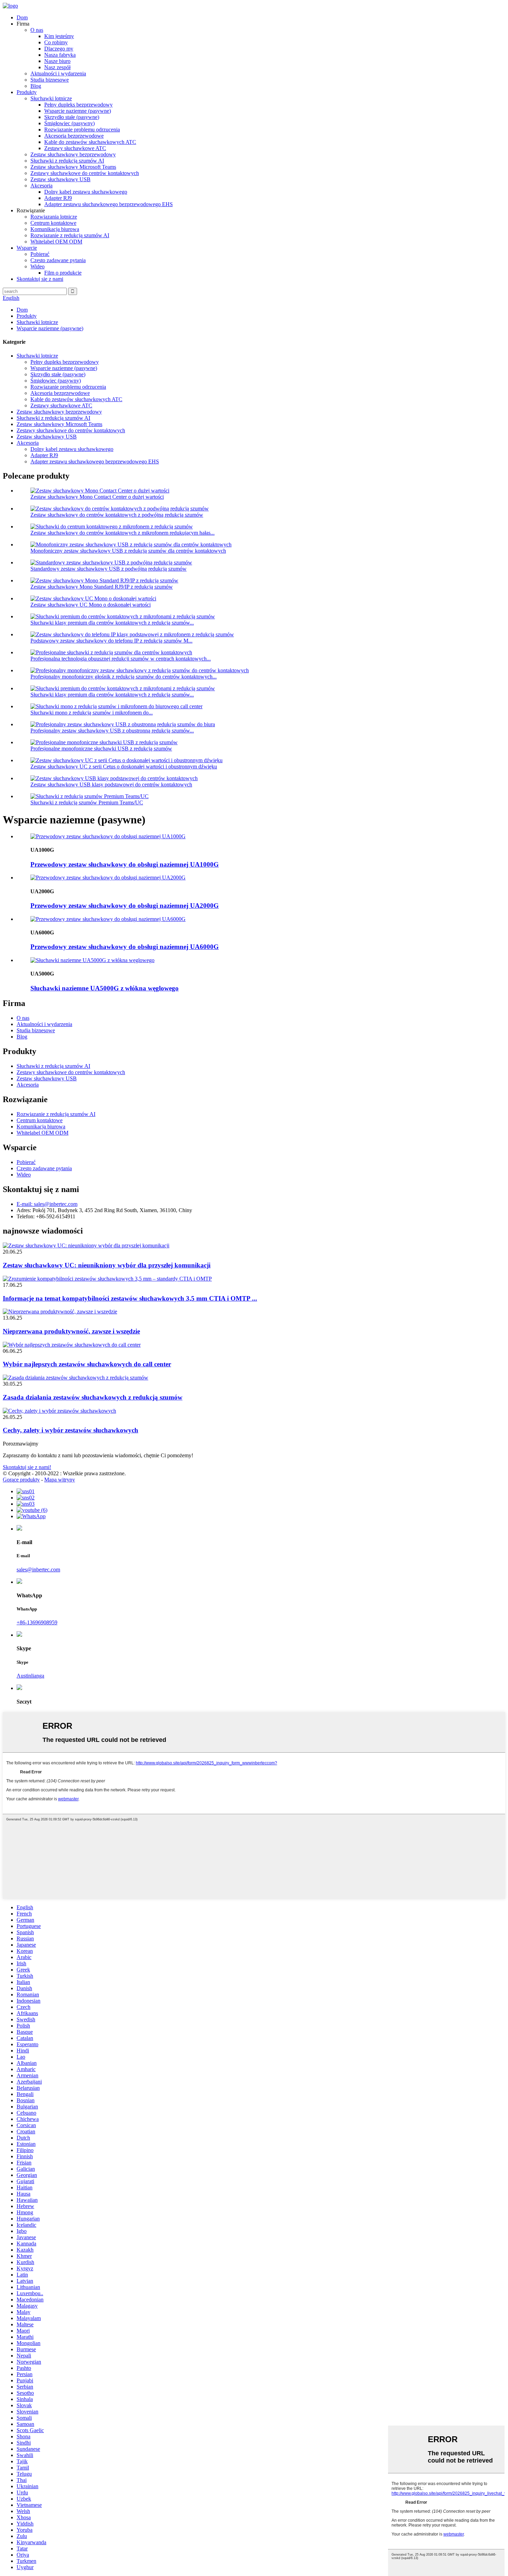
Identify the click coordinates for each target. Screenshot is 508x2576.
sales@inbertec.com (38, 1569)
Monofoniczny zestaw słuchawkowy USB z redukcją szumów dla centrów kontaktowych (128, 551)
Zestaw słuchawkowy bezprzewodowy (73, 154)
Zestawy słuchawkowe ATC (75, 148)
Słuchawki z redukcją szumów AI (67, 161)
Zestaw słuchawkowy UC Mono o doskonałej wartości (91, 605)
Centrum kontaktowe (53, 223)
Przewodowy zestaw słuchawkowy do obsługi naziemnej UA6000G (125, 947)
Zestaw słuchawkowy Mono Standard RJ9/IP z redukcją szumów (102, 587)
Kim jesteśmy (59, 36)
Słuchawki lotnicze (51, 98)
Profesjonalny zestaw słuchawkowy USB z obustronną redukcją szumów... (112, 731)
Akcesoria (41, 186)
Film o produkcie (63, 273)
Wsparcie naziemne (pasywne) (78, 111)
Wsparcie (27, 248)
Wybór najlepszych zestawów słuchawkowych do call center (87, 1364)
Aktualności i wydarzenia (58, 73)
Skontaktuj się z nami (40, 279)
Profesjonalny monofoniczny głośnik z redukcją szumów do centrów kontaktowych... (124, 677)
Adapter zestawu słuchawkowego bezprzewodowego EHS (109, 204)
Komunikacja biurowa (55, 229)
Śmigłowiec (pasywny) (69, 123)
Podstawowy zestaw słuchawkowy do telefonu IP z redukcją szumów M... (111, 641)
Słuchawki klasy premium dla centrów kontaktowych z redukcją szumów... (112, 623)
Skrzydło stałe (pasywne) (72, 117)
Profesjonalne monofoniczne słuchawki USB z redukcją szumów (101, 749)
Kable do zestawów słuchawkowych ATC (90, 142)
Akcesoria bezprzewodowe (74, 136)
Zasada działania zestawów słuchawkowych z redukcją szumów (93, 1397)
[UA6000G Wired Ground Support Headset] (108, 919)
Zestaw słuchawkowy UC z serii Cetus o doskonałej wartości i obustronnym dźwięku (124, 767)
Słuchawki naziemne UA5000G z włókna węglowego (105, 988)
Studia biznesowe (50, 80)
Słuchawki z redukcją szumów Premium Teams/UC (87, 802)
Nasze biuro (57, 61)
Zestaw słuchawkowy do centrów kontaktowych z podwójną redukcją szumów (117, 515)
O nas (37, 30)
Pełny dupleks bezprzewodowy (78, 105)
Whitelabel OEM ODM (56, 242)
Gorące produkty (21, 1480)
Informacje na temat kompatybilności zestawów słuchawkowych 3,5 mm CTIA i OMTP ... (130, 1298)
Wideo (37, 266)
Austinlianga (30, 1676)
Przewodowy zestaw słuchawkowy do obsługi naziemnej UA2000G (125, 906)
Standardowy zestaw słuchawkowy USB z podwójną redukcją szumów (109, 569)
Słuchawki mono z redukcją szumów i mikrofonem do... (92, 713)
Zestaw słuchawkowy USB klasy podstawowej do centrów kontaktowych (111, 784)
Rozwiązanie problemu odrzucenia (82, 130)
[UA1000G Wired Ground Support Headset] (108, 836)
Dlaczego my (59, 49)
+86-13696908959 (37, 1622)
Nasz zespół (57, 67)
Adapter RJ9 (58, 198)
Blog (36, 86)
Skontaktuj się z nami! (27, 1467)
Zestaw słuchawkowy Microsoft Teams (73, 167)
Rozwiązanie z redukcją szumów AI (70, 235)
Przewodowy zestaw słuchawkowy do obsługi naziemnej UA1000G (125, 864)
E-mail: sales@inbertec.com (47, 1204)
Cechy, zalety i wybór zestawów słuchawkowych (70, 1430)
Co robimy (56, 42)
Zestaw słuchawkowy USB (60, 179)
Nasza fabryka (60, 55)
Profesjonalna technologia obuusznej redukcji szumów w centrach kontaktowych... (121, 659)
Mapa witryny (60, 1480)
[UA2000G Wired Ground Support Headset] (108, 878)
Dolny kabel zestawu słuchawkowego (86, 192)
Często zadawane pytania (58, 260)
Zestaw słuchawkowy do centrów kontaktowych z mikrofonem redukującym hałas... (123, 533)
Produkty (27, 92)
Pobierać (40, 254)
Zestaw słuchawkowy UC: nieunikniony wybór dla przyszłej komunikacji (107, 1265)
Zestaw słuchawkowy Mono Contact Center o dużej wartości (97, 497)
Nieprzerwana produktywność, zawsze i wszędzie (71, 1331)
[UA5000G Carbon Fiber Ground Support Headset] (92, 960)
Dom (22, 17)
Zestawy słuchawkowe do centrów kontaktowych (85, 173)
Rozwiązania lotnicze (54, 217)
